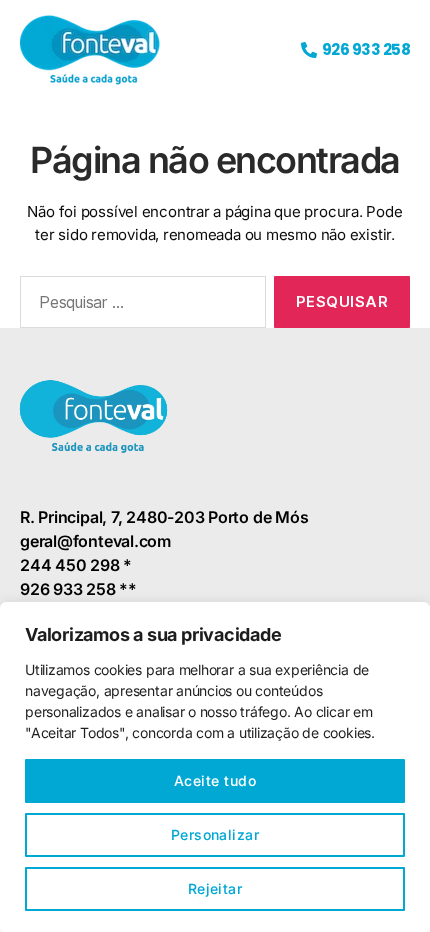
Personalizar (215, 834)
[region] (215, 767)
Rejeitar (215, 888)
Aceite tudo (215, 780)
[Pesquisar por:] (139, 306)
